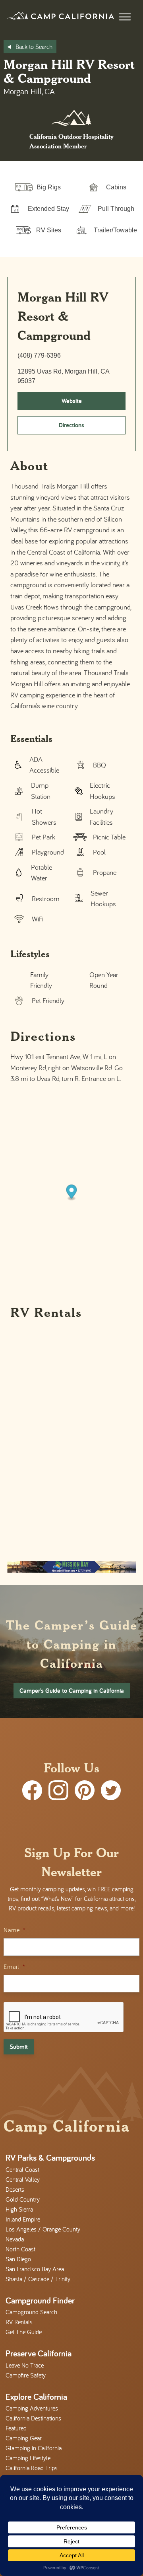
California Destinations (33, 2418)
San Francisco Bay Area (35, 2269)
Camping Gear (24, 2438)
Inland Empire (23, 2219)
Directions (71, 425)
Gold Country (23, 2199)
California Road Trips (32, 2468)
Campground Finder (40, 2300)
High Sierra (19, 2209)
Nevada (15, 2239)
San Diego (18, 2259)
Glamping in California (34, 2448)
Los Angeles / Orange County (43, 2229)
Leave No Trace (25, 2365)
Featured (16, 2428)
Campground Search (31, 2312)
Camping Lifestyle (28, 2458)
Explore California (36, 2397)
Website (72, 401)
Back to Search (34, 47)
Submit (19, 2047)
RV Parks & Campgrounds (50, 2157)
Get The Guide (24, 2332)
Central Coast (22, 2169)
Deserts (15, 2189)
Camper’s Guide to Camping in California (72, 1691)
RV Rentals (19, 2322)
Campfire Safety (26, 2375)
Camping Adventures (32, 2408)
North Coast (20, 2249)
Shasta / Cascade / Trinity (38, 2279)
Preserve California (39, 2353)
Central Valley (23, 2179)
